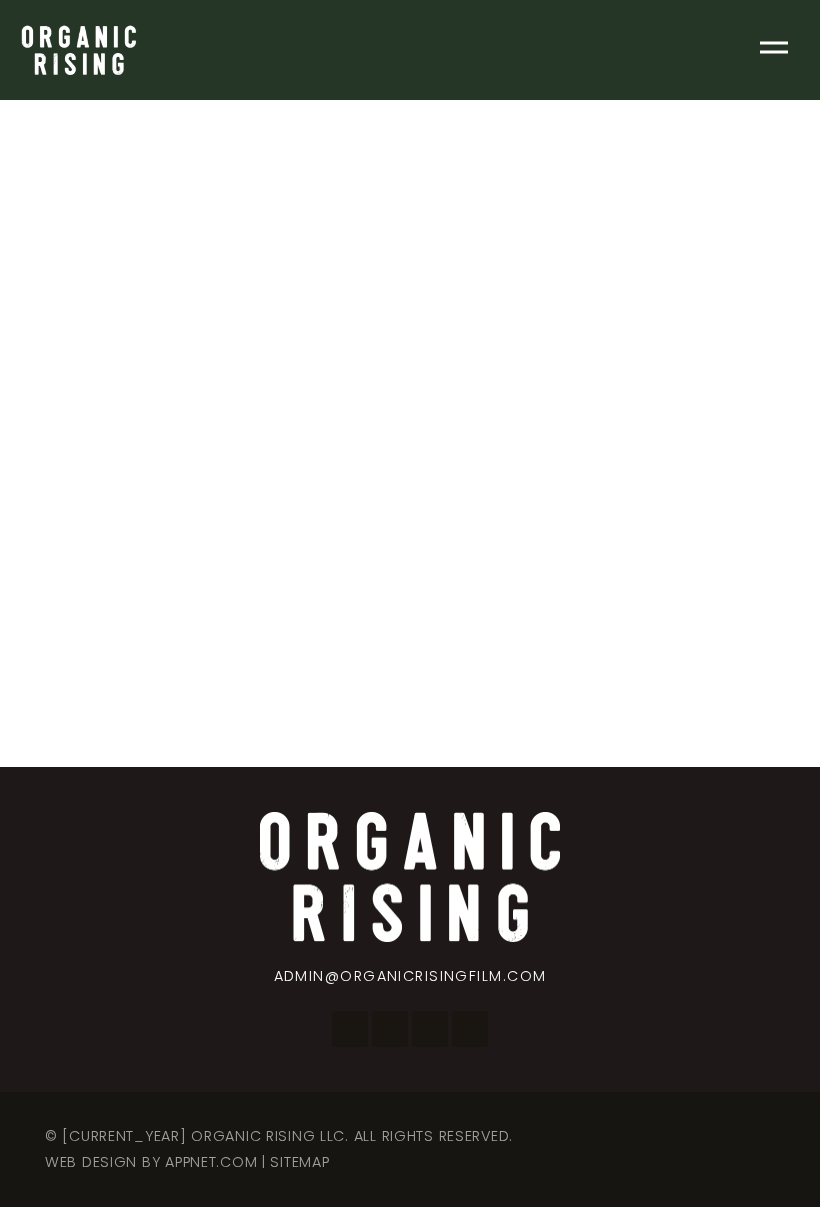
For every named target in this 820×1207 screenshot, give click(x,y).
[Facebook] (350, 1029)
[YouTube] (470, 1029)
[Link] (78, 50)
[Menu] (773, 50)
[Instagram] (390, 1029)
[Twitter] (430, 1029)
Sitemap (299, 1162)
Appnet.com (211, 1162)
